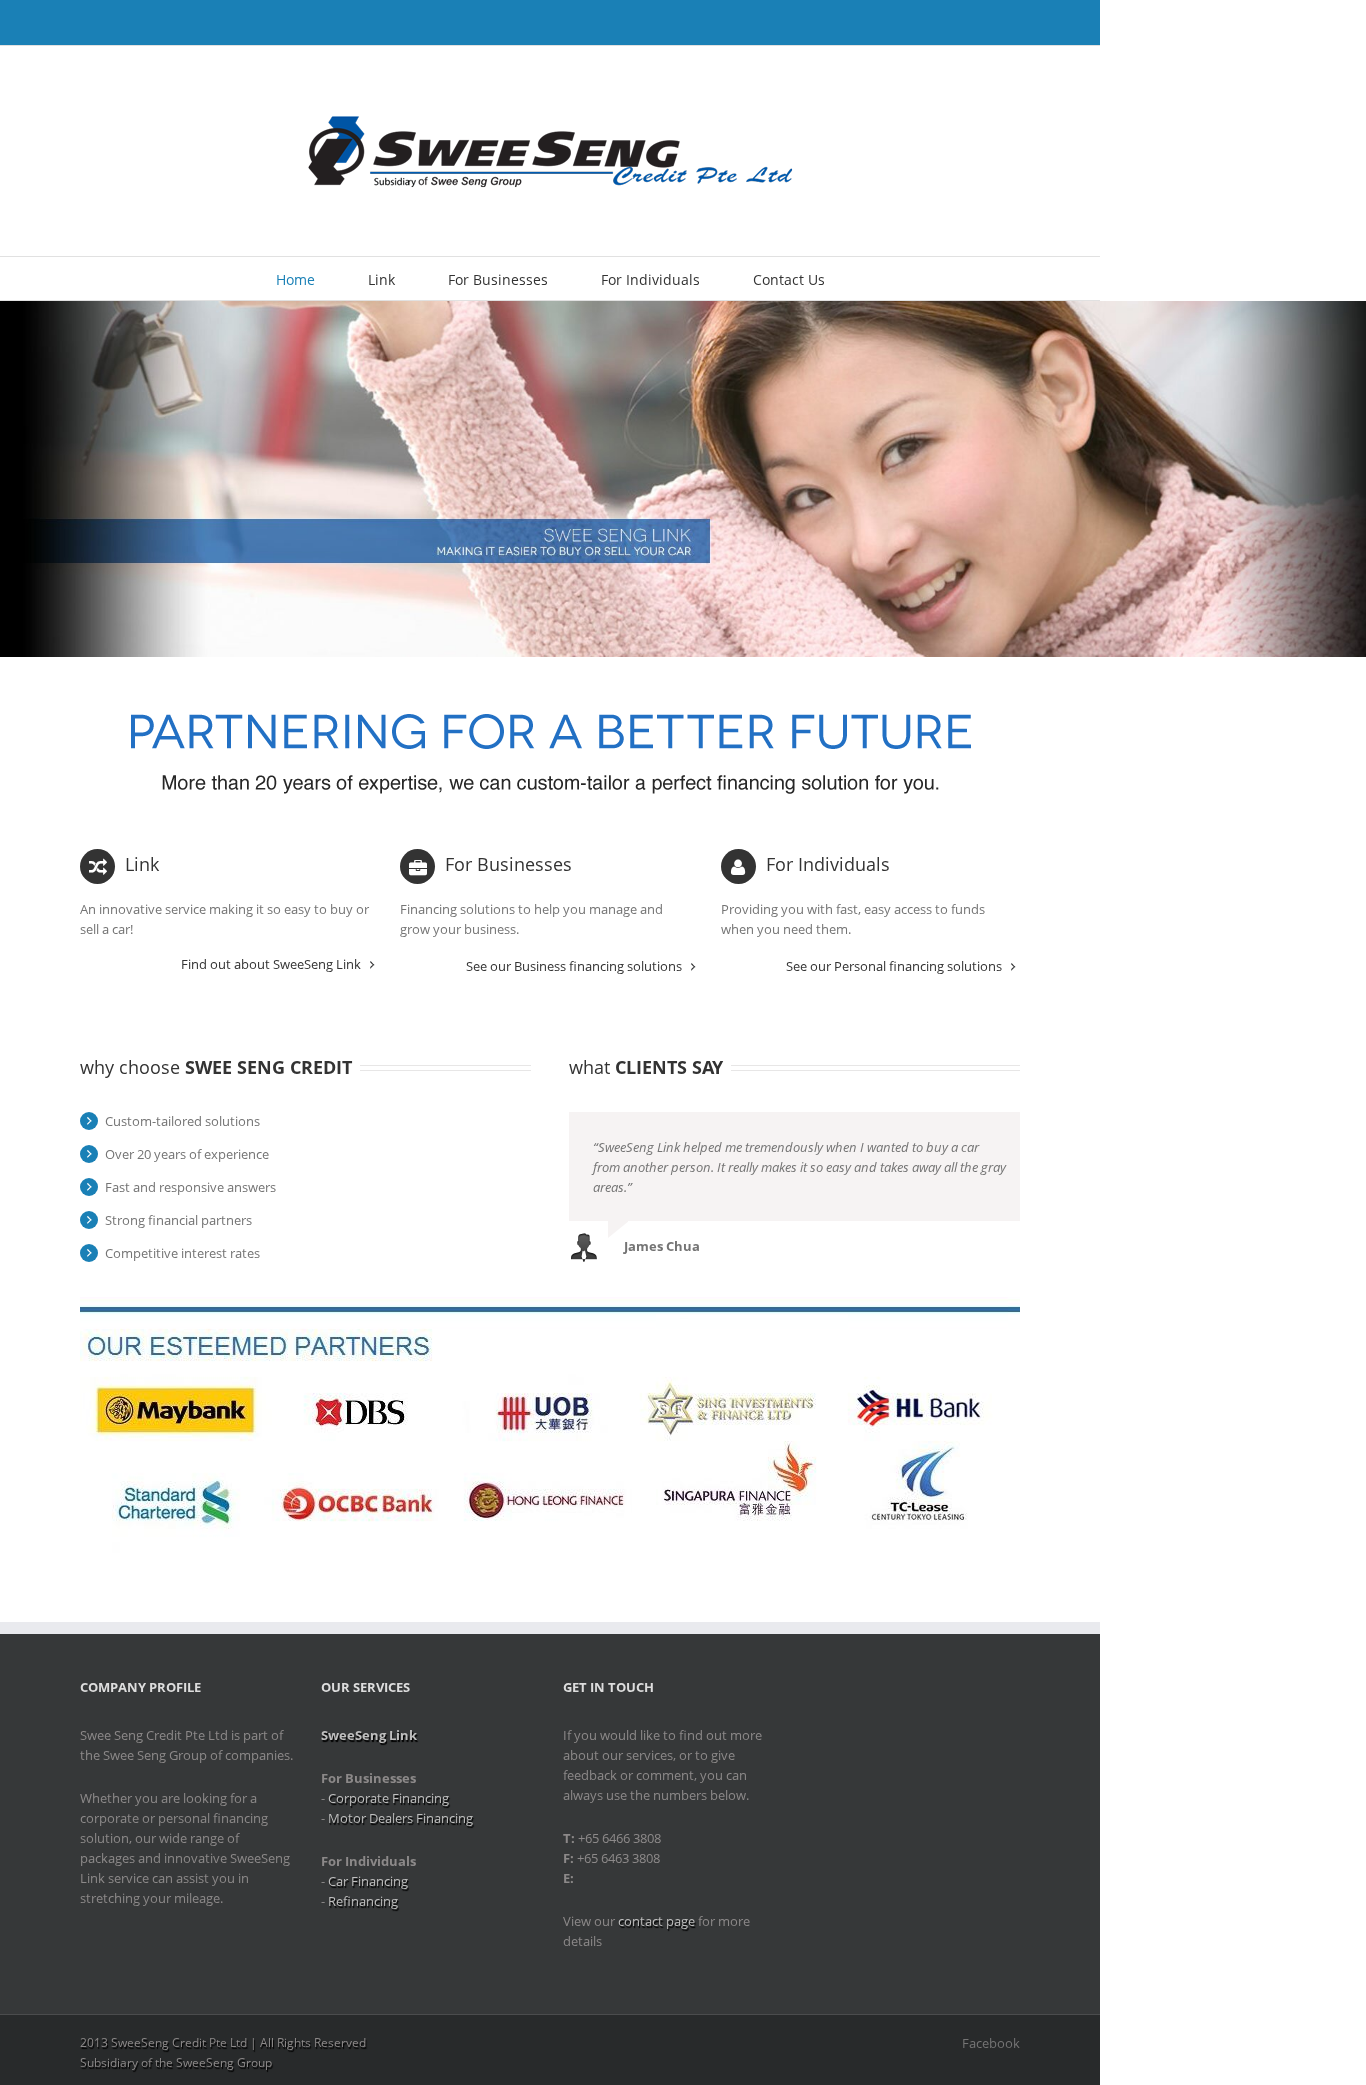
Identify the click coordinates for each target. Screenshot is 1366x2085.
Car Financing (368, 1881)
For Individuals (650, 279)
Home (295, 279)
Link (381, 279)
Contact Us (789, 279)
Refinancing (363, 1901)
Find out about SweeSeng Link (271, 964)
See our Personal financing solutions (894, 966)
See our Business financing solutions (574, 966)
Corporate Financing (388, 1798)
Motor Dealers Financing (400, 1818)
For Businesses (498, 279)
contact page (656, 1921)
